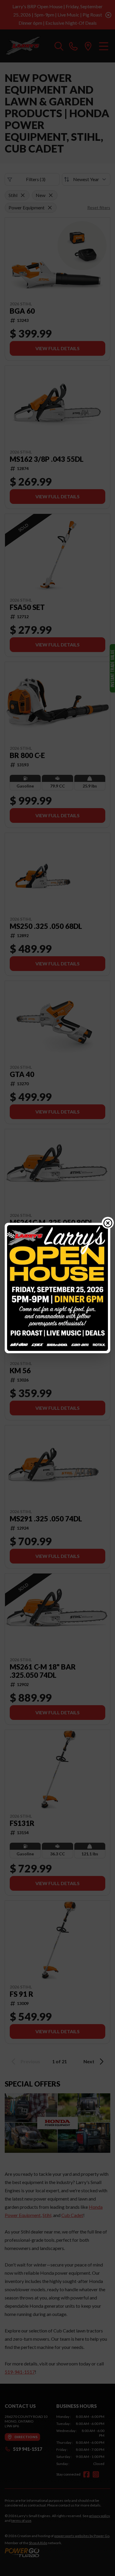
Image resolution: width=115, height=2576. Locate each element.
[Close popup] (108, 1223)
